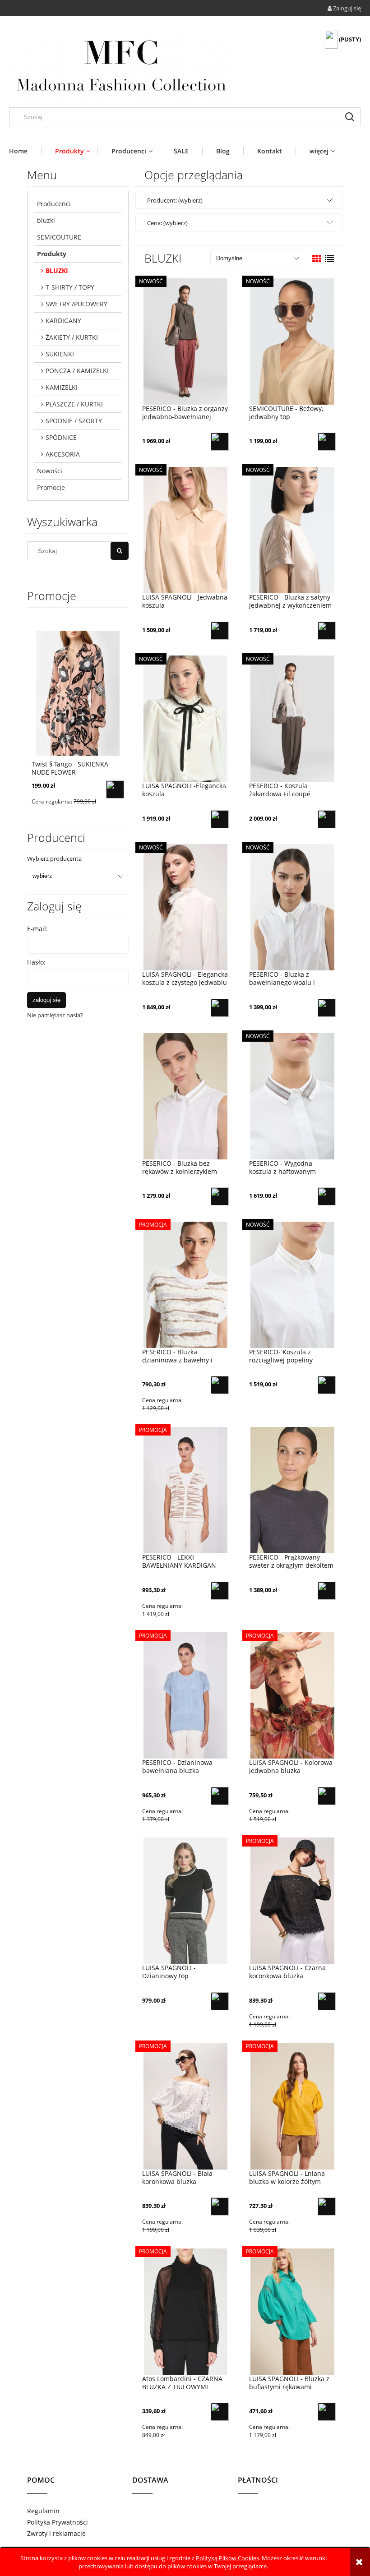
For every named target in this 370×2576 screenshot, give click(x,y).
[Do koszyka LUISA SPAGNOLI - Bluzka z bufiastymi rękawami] (327, 2412)
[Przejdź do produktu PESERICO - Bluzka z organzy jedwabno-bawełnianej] (185, 341)
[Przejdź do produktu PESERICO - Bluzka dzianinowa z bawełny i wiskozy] (185, 1284)
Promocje (51, 487)
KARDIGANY (63, 321)
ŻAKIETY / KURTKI (72, 337)
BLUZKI (57, 270)
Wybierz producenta (54, 859)
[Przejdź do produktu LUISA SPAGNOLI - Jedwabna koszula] (185, 530)
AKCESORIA (63, 454)
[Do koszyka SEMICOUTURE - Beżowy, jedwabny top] (327, 442)
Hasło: (36, 962)
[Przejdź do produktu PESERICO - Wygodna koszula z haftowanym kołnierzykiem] (292, 1096)
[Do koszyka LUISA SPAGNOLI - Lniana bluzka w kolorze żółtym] (327, 2207)
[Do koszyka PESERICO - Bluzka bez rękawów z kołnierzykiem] (220, 1196)
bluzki (46, 220)
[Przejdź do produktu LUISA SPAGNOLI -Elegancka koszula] (185, 719)
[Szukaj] (350, 117)
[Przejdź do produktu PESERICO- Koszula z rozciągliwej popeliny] (292, 1284)
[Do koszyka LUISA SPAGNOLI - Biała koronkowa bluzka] (220, 2207)
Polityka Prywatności (58, 2522)
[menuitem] (25, 151)
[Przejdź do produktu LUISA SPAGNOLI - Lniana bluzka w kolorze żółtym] (292, 2106)
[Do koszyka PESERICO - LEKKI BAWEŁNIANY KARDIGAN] (220, 1591)
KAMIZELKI (62, 387)
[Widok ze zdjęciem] (317, 259)
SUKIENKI (60, 354)
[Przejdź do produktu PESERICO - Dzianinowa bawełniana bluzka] (185, 1695)
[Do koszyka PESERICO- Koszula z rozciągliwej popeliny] (327, 1385)
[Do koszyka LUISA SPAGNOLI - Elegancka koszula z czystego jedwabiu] (220, 1008)
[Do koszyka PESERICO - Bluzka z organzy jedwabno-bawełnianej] (220, 442)
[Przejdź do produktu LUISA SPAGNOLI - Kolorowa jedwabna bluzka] (292, 1695)
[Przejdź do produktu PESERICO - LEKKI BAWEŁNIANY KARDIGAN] (185, 1490)
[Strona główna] (122, 65)
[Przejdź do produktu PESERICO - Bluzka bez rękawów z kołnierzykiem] (185, 1096)
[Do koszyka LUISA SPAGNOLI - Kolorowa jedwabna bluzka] (327, 1796)
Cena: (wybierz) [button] (167, 223)
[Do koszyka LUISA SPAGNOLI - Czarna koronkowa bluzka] (327, 2001)
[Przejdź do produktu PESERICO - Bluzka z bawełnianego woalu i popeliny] (292, 907)
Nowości (50, 471)
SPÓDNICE (61, 437)
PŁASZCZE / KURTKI (74, 404)
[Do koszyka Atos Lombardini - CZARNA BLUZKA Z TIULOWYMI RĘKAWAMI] (220, 2412)
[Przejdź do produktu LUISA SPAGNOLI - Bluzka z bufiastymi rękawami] (292, 2311)
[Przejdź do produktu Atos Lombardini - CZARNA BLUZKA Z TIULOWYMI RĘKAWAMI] (185, 2311)
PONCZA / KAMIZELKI (77, 371)
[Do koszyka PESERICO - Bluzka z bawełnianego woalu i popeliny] (327, 1008)
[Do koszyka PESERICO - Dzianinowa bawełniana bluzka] (220, 1796)
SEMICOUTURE (59, 237)
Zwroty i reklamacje (56, 2533)
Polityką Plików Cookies (227, 2558)
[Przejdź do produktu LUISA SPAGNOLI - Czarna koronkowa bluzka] (292, 1901)
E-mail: (37, 929)
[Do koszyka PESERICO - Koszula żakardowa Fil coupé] (327, 819)
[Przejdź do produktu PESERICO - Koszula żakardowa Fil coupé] (292, 719)
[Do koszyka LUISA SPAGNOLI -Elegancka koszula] (220, 819)
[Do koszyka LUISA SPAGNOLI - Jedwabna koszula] (220, 631)
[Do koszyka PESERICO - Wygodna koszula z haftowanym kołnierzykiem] (327, 1196)
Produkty (52, 254)
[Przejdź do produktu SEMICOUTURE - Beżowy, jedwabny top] (292, 341)
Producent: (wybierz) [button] (175, 200)
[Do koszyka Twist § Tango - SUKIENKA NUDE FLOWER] (115, 789)
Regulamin (43, 2511)
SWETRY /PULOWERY (76, 304)
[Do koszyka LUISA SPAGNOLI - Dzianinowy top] (220, 2001)
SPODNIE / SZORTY (74, 421)
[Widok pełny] (329, 259)
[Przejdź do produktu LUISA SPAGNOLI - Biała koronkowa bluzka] (185, 2106)
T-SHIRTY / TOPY (70, 287)
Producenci (54, 204)
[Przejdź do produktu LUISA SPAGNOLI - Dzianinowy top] (185, 1901)
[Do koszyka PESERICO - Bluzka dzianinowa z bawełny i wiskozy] (220, 1385)
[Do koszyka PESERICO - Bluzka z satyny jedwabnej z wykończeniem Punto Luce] (327, 631)
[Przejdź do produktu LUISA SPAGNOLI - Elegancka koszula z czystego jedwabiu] (185, 907)
